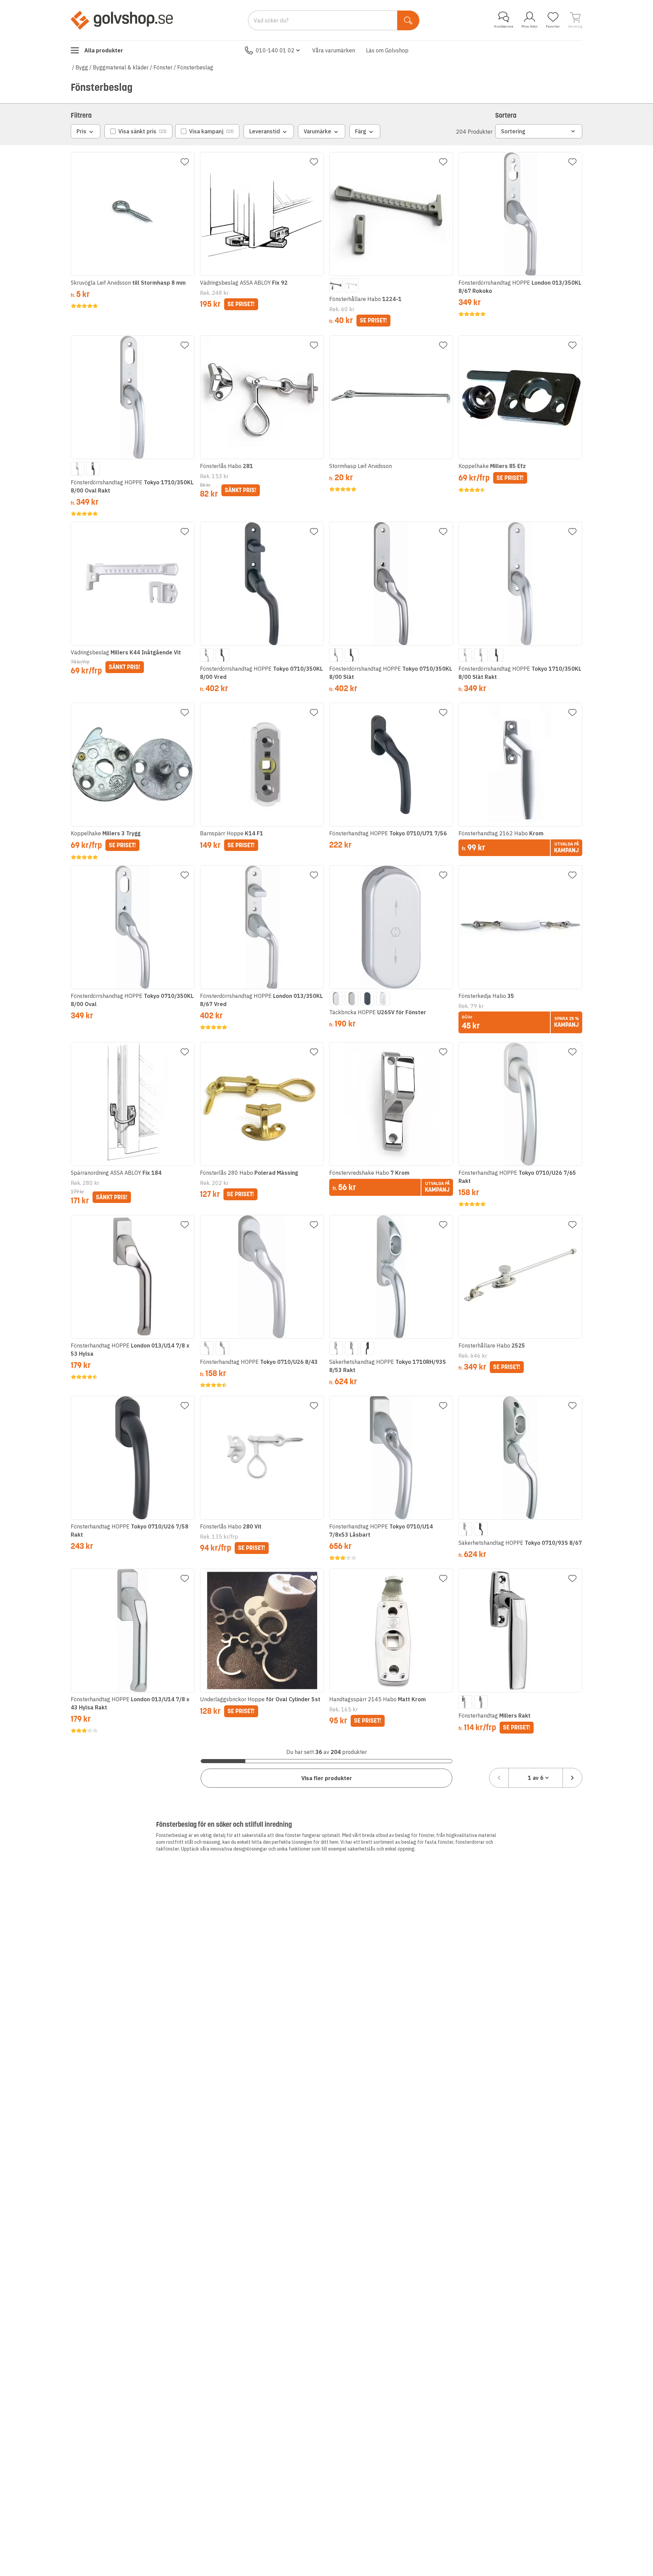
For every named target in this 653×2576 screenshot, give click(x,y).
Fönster (163, 67)
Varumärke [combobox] (317, 131)
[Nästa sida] (572, 1778)
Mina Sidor (530, 26)
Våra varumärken (334, 50)
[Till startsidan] (122, 20)
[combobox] (536, 1778)
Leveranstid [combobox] (265, 131)
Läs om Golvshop (387, 50)
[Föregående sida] (499, 1778)
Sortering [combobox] (513, 131)
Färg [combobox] (361, 131)
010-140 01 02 (275, 50)
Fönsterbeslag (195, 67)
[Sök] (408, 20)
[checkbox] (138, 131)
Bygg (82, 67)
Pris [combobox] (81, 131)
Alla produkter (104, 50)
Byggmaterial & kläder (121, 67)
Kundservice (504, 26)
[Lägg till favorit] (185, 162)
